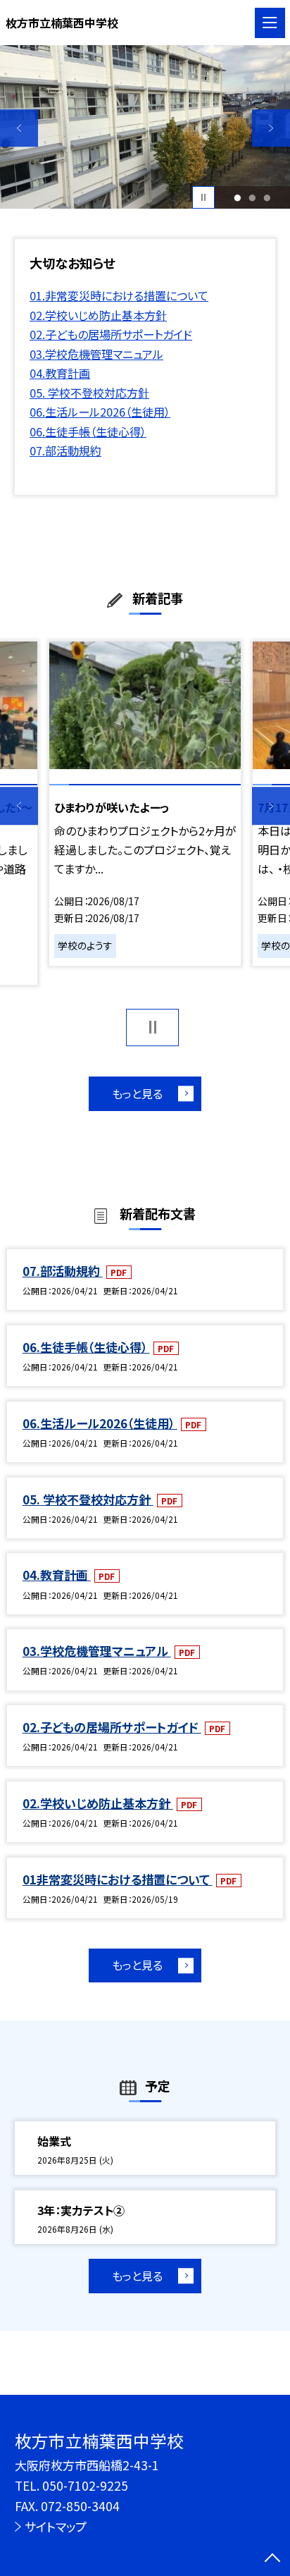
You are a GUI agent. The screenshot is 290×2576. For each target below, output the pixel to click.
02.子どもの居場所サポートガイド (111, 334)
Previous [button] (19, 128)
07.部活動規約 (65, 450)
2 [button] (252, 198)
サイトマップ (56, 2526)
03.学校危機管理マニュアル (96, 354)
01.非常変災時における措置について (119, 295)
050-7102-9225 (85, 2485)
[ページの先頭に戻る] (272, 2559)
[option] (145, 127)
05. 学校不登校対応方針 (89, 393)
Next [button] (271, 128)
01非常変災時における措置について (118, 1879)
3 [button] (267, 198)
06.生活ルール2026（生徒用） (100, 412)
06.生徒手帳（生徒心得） (88, 431)
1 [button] (238, 198)
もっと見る (137, 1093)
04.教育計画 (60, 373)
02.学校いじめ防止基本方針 (98, 315)
